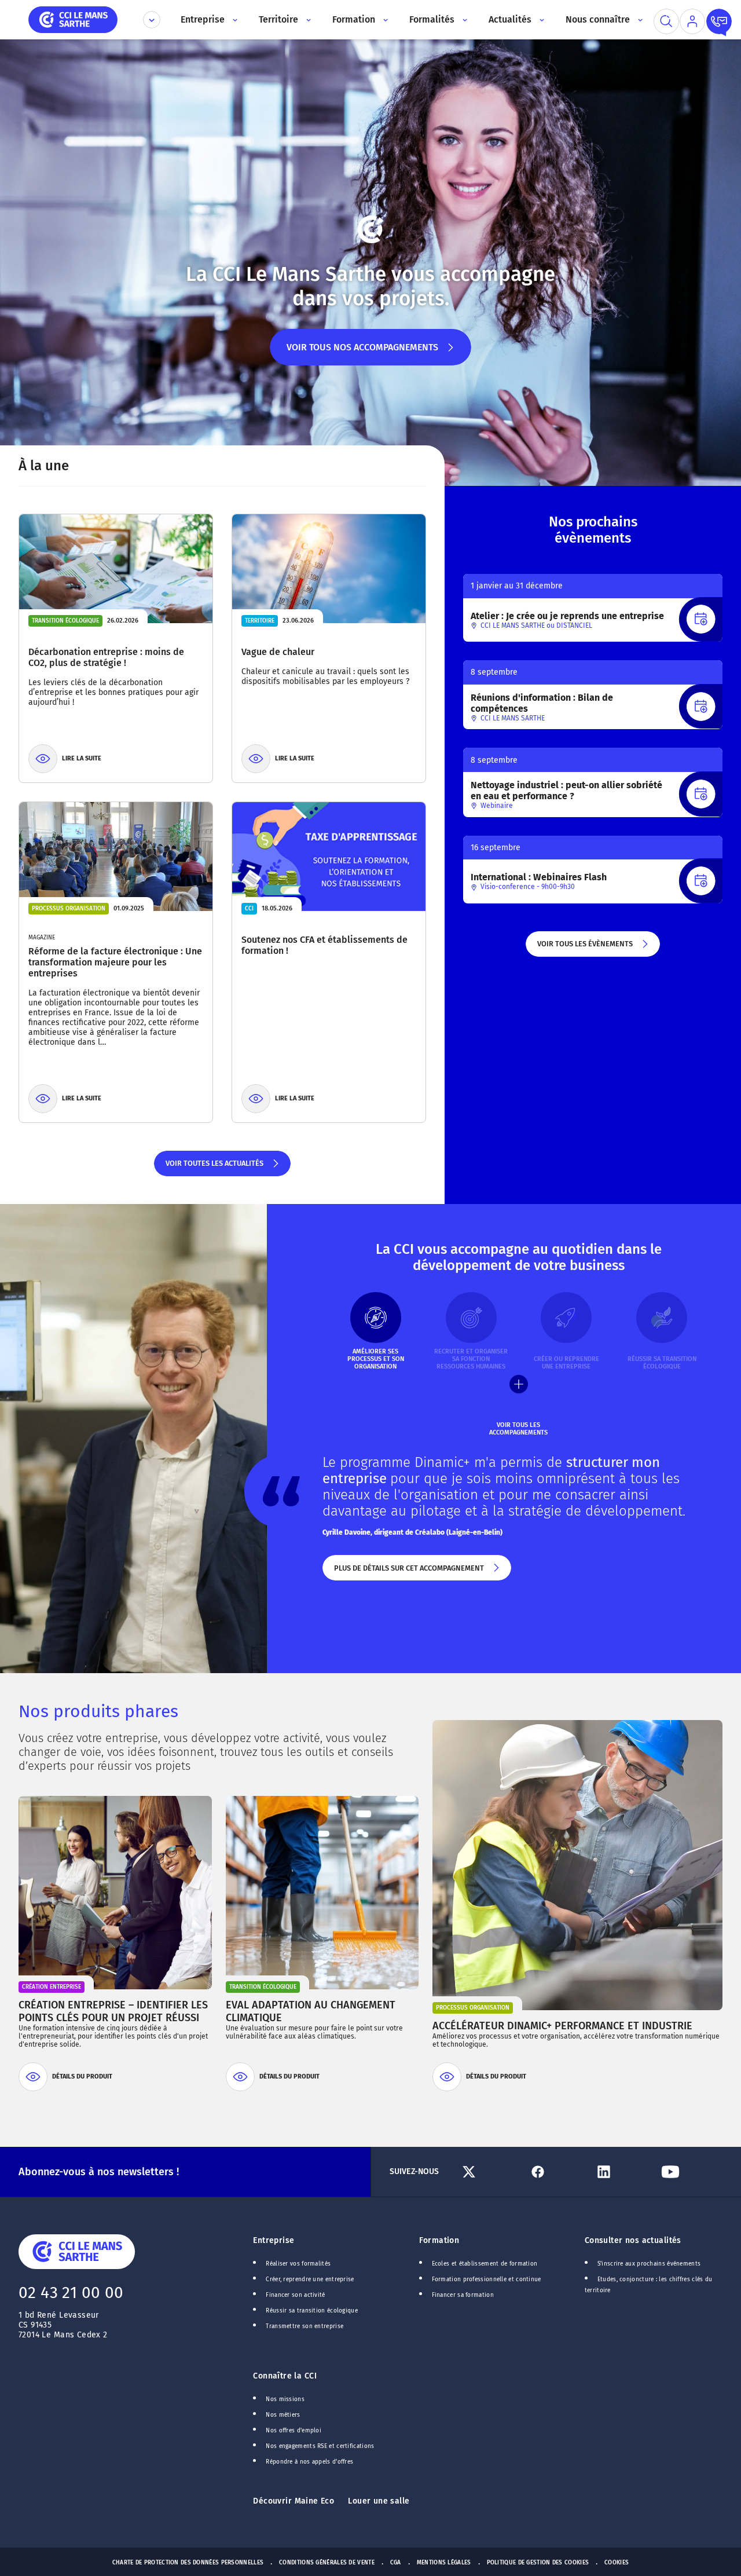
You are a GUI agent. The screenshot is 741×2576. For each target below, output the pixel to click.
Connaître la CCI (285, 2376)
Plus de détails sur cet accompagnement (408, 1572)
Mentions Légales (444, 2563)
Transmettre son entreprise (305, 2326)
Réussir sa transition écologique (312, 2311)
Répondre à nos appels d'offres (309, 2462)
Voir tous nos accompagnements (362, 354)
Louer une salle (379, 2501)
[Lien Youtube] (689, 2172)
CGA (396, 2563)
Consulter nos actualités (633, 2240)
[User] (692, 21)
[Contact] (719, 21)
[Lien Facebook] (557, 2172)
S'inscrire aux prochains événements (649, 2264)
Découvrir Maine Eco (294, 2501)
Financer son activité (295, 2295)
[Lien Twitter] (490, 2172)
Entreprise (274, 2240)
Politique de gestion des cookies (538, 2563)
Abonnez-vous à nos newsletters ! (99, 2172)
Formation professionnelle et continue (487, 2279)
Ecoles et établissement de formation (485, 2264)
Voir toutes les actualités (214, 1168)
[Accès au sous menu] (234, 20)
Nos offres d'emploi (294, 2431)
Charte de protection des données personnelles (188, 2563)
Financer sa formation (463, 2295)
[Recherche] (666, 21)
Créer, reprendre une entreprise (310, 2279)
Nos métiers (283, 2415)
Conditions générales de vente (327, 2563)
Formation (439, 2240)
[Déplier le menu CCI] (152, 20)
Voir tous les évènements (584, 948)
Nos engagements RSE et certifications (320, 2446)
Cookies (617, 2563)
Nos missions (285, 2399)
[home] (73, 19)
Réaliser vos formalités (298, 2264)
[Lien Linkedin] (623, 2172)
